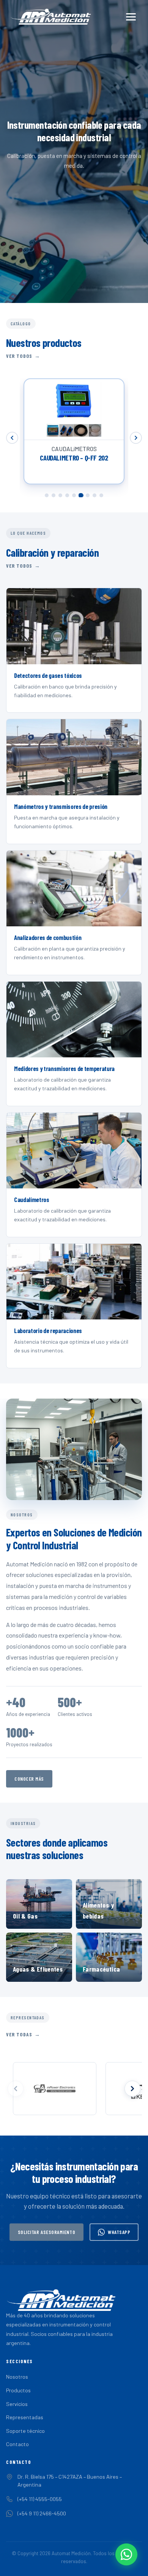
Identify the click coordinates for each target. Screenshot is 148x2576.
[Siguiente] (136, 438)
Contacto (17, 2444)
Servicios (17, 2404)
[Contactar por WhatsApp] (126, 2554)
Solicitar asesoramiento (47, 2232)
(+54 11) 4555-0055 (40, 2499)
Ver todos (19, 356)
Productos (18, 2390)
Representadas (25, 2417)
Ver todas (19, 2034)
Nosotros (17, 2377)
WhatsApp (119, 2232)
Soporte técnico (25, 2431)
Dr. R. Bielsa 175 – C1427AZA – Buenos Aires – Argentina (70, 2481)
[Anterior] (12, 438)
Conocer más (29, 1779)
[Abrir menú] (131, 17)
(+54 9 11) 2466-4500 (42, 2513)
